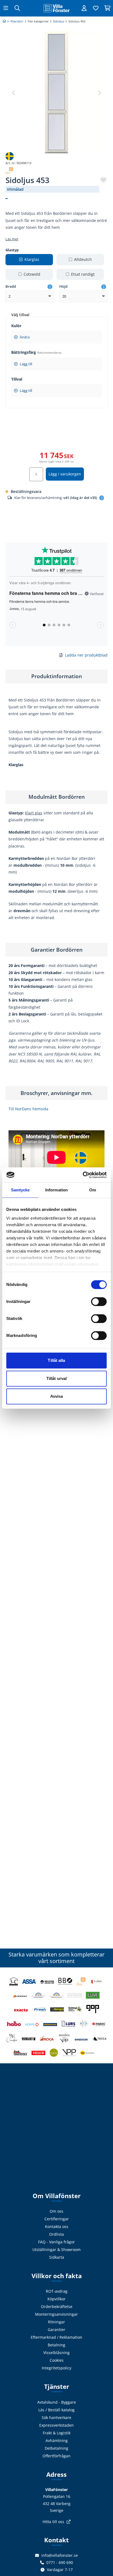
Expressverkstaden (56, 2425)
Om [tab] (93, 1190)
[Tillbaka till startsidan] (56, 8)
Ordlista (56, 2234)
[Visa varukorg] (107, 8)
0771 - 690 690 (60, 2562)
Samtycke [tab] (20, 1190)
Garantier (56, 2330)
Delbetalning (56, 2448)
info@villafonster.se (60, 2555)
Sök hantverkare (56, 2417)
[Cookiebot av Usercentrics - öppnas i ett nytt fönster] (83, 1175)
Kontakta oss (57, 2226)
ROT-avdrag (57, 2291)
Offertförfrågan (56, 2456)
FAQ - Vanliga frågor (56, 2242)
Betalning (56, 2345)
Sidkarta (57, 2257)
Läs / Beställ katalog (56, 2410)
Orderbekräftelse (57, 2307)
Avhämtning (57, 2441)
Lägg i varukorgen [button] (65, 474)
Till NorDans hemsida (28, 1109)
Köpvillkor (56, 2299)
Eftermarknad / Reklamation (56, 2337)
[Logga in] (84, 8)
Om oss (56, 2211)
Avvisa (57, 1396)
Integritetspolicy (56, 2368)
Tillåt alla (56, 1360)
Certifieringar (57, 2219)
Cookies (57, 2360)
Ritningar (56, 2322)
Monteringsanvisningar (56, 2314)
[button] (99, 93)
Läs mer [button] (12, 239)
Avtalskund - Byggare (57, 2402)
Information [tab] (56, 1190)
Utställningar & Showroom (56, 2250)
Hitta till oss (53, 2522)
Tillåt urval (56, 1378)
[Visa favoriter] (96, 8)
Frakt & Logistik (57, 2433)
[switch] (99, 1302)
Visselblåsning (56, 2353)
